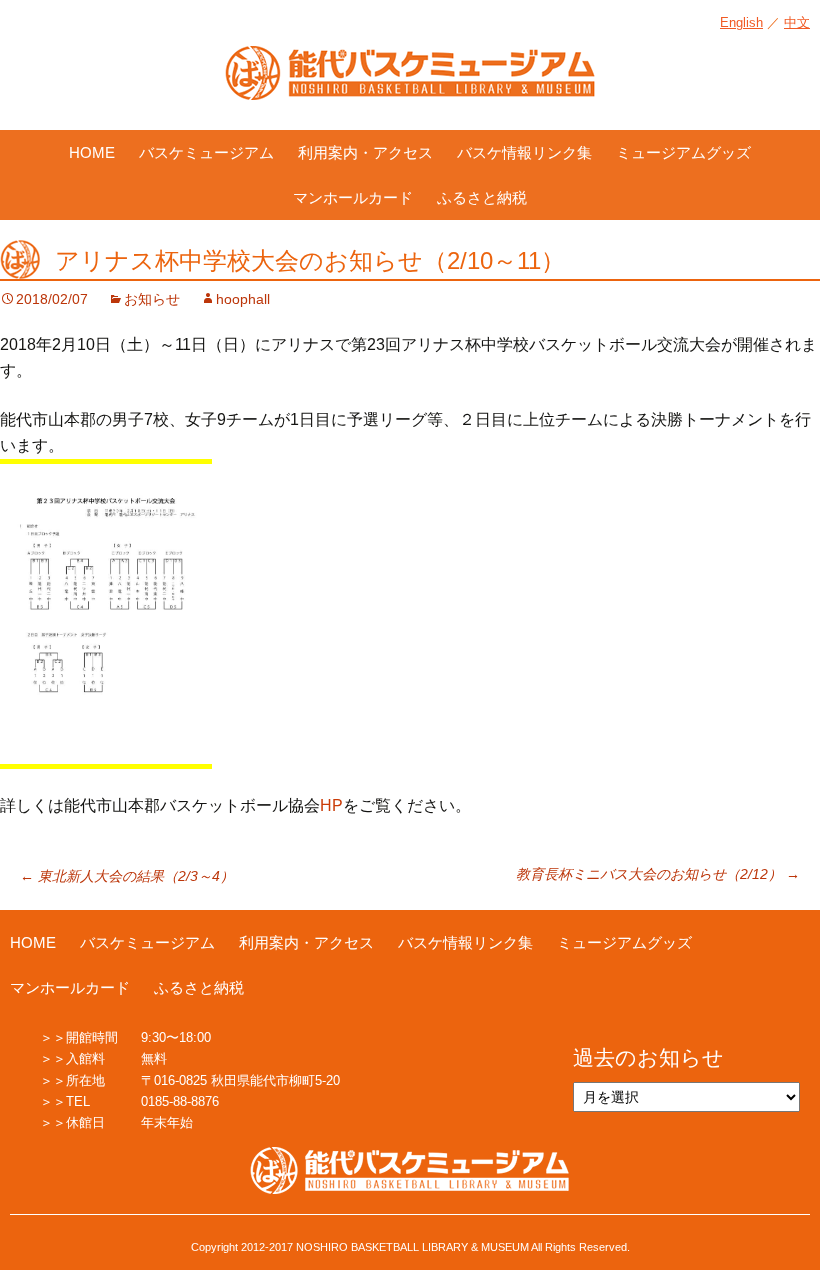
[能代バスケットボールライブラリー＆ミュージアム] (410, 83)
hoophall (243, 299)
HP (331, 805)
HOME (92, 152)
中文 (797, 22)
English (741, 22)
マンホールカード (353, 197)
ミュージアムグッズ (683, 152)
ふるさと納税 (482, 197)
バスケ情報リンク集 (524, 152)
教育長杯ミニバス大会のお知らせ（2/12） (658, 874)
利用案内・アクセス (365, 152)
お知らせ (152, 299)
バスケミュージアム (206, 152)
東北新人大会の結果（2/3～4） (127, 876)
